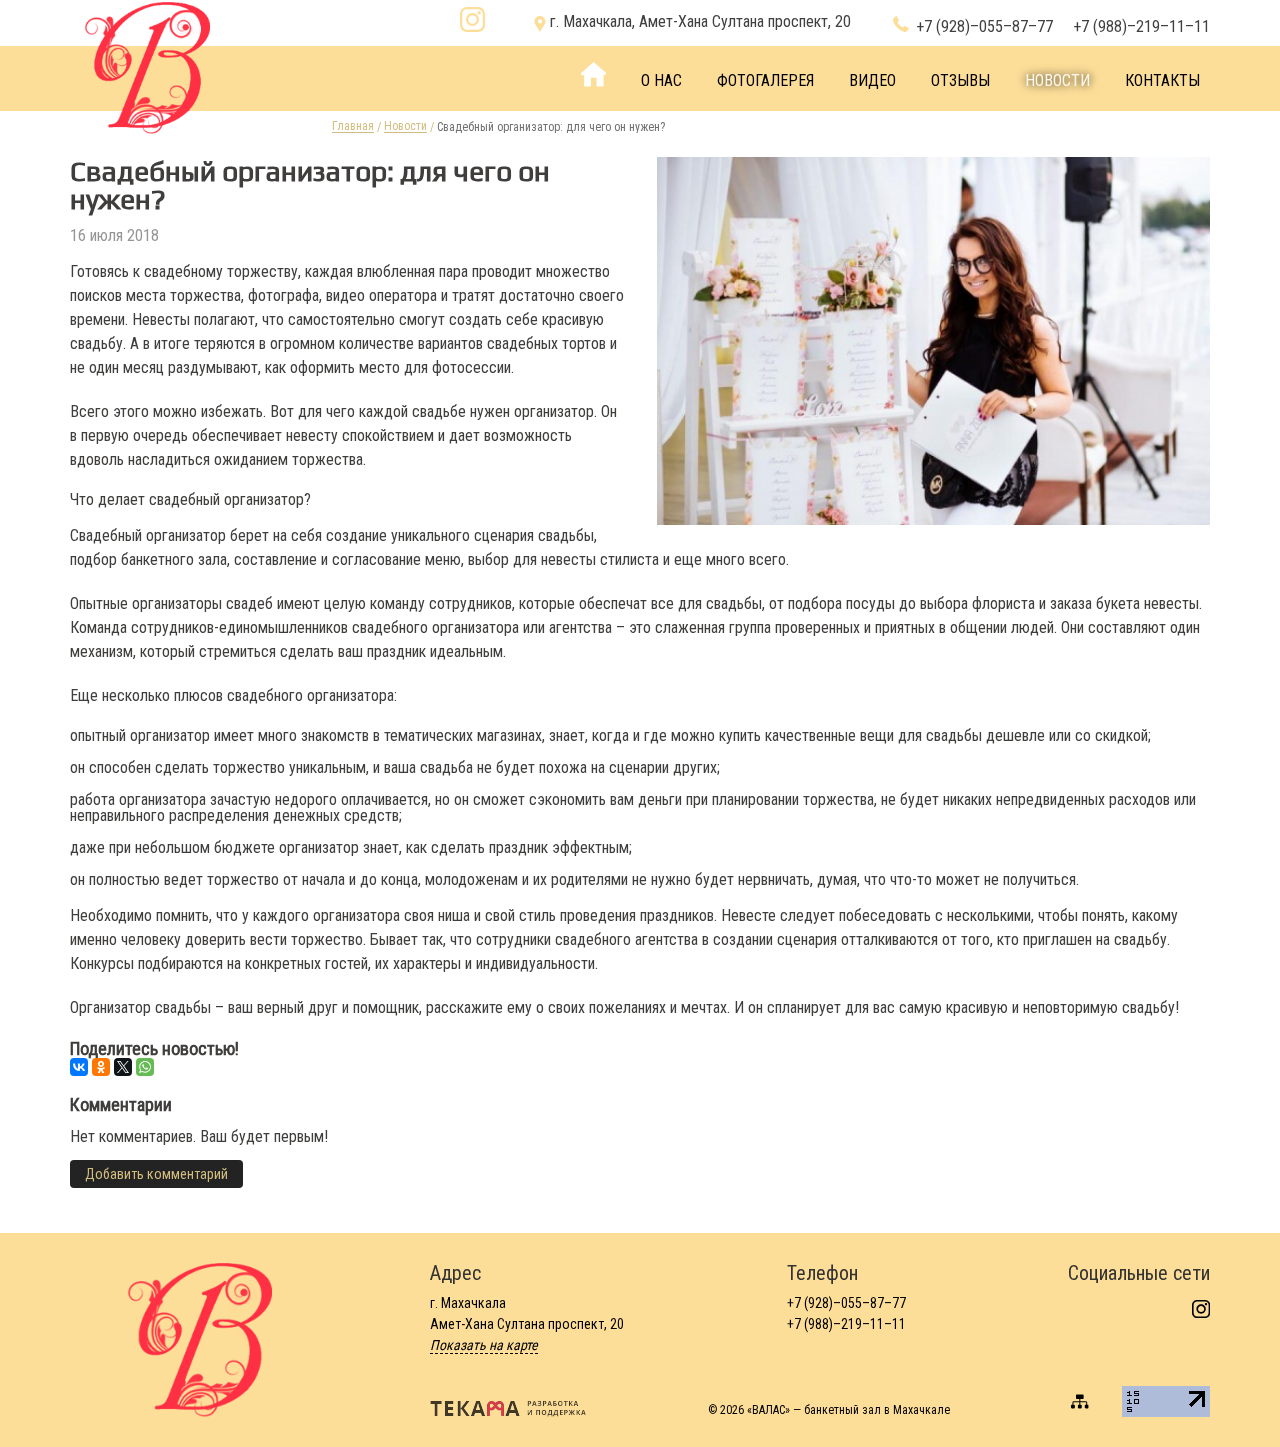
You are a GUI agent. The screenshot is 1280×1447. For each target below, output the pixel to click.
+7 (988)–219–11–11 (1141, 27)
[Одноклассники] (101, 1067)
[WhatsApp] (145, 1067)
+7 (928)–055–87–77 (984, 27)
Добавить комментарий (156, 1174)
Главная (353, 126)
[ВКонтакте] (79, 1067)
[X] (123, 1067)
